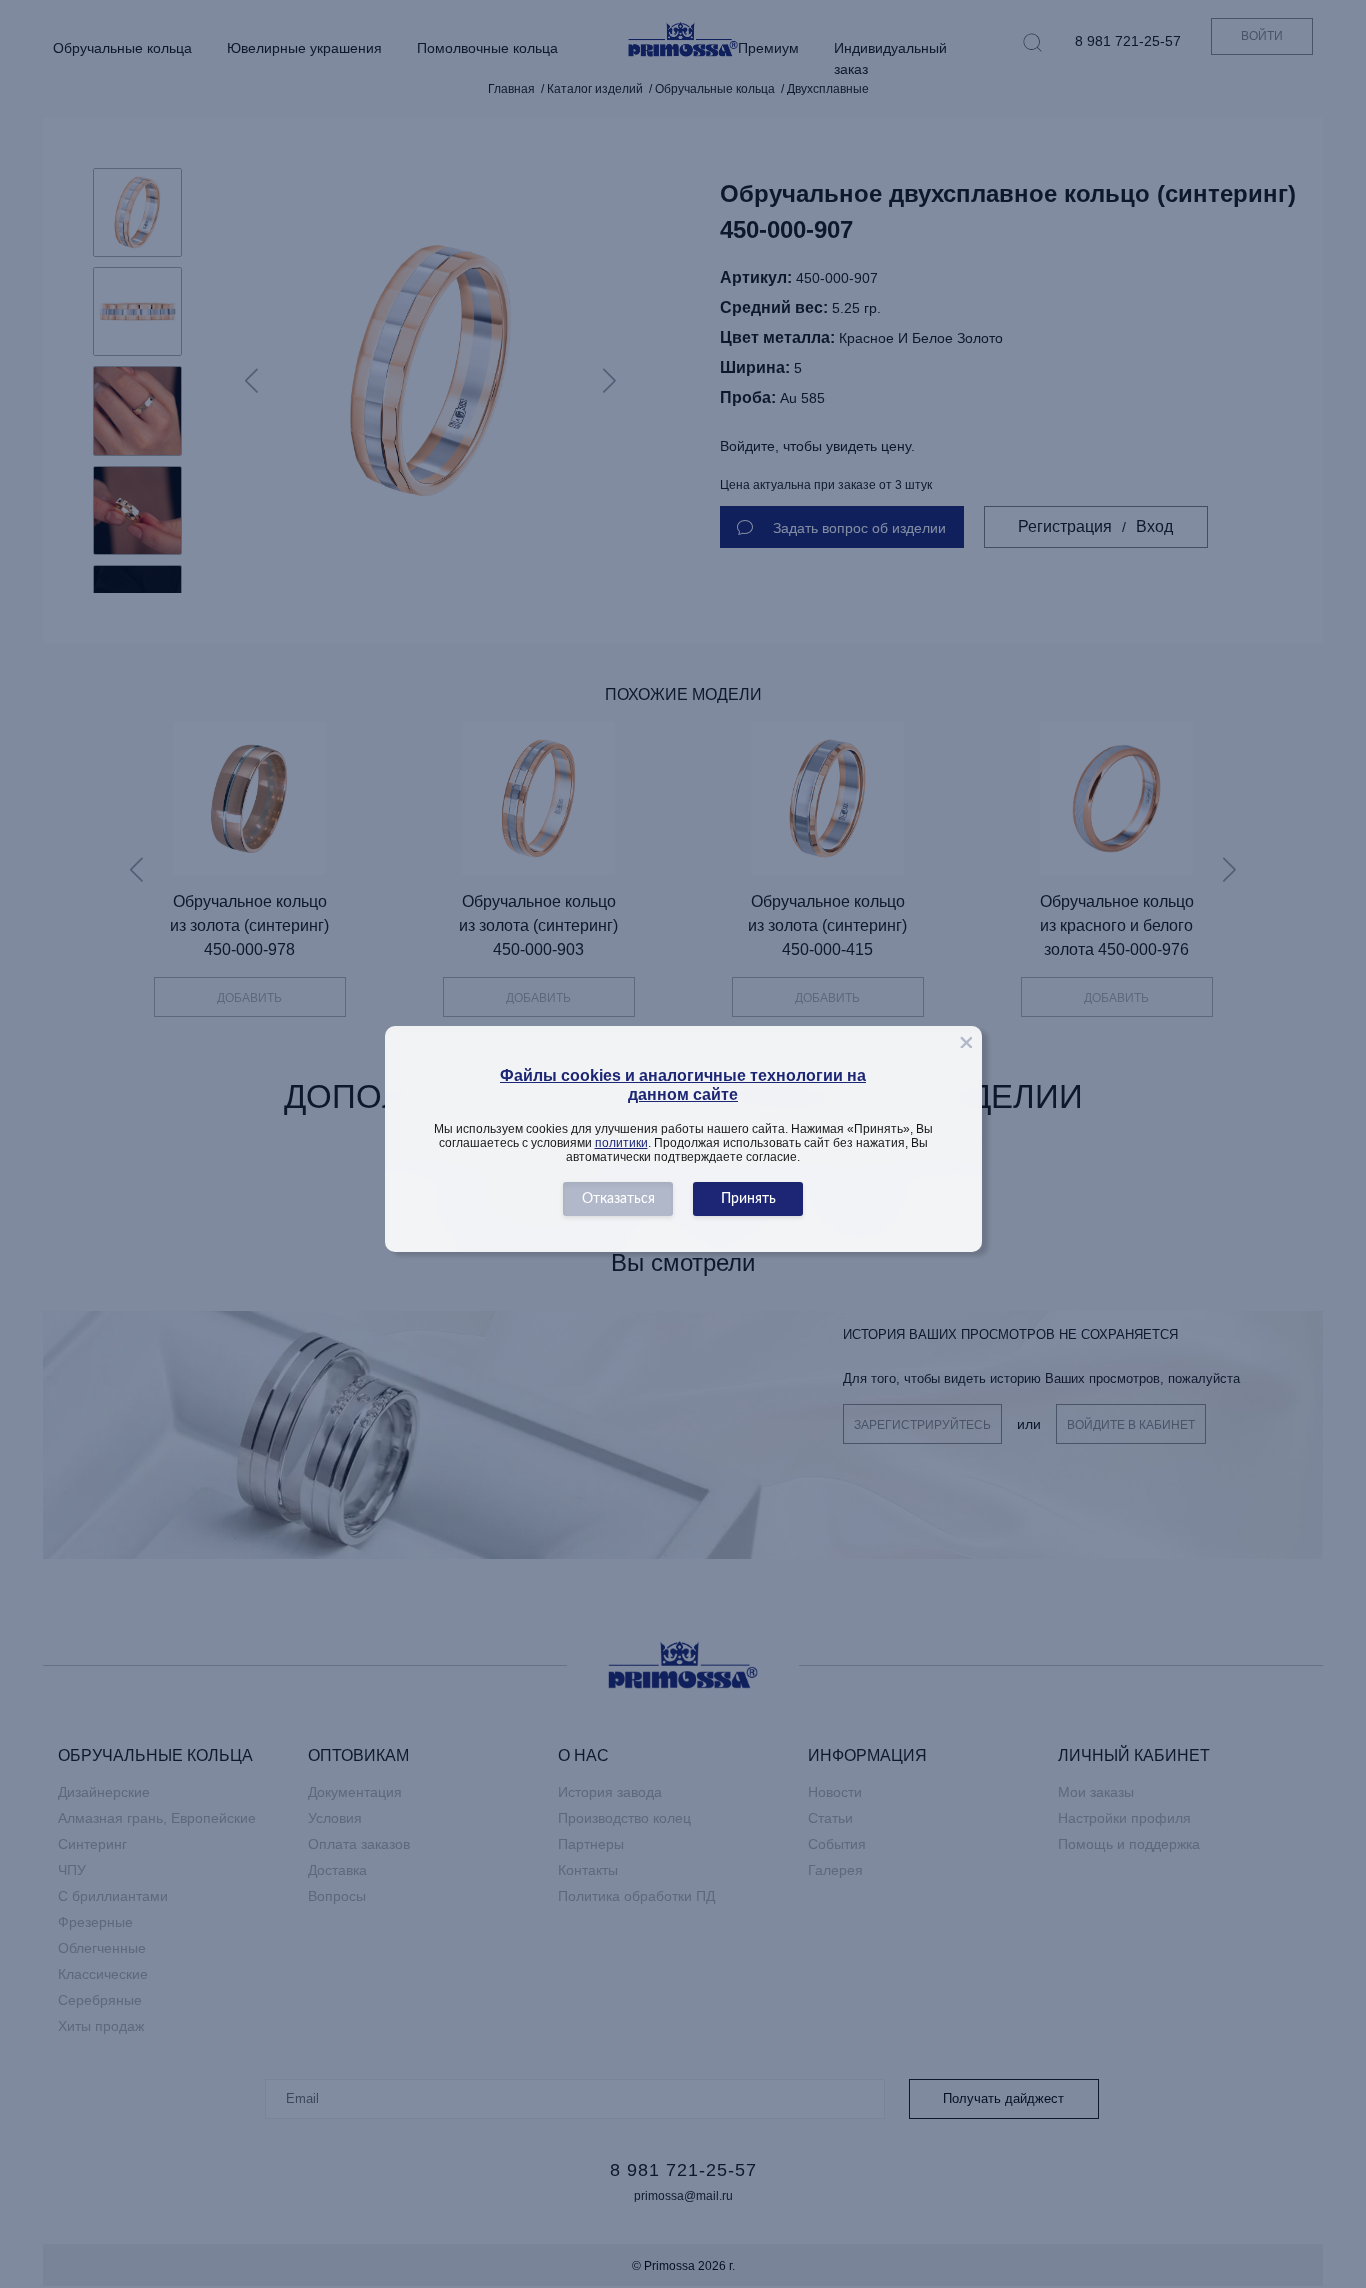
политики (621, 1143)
